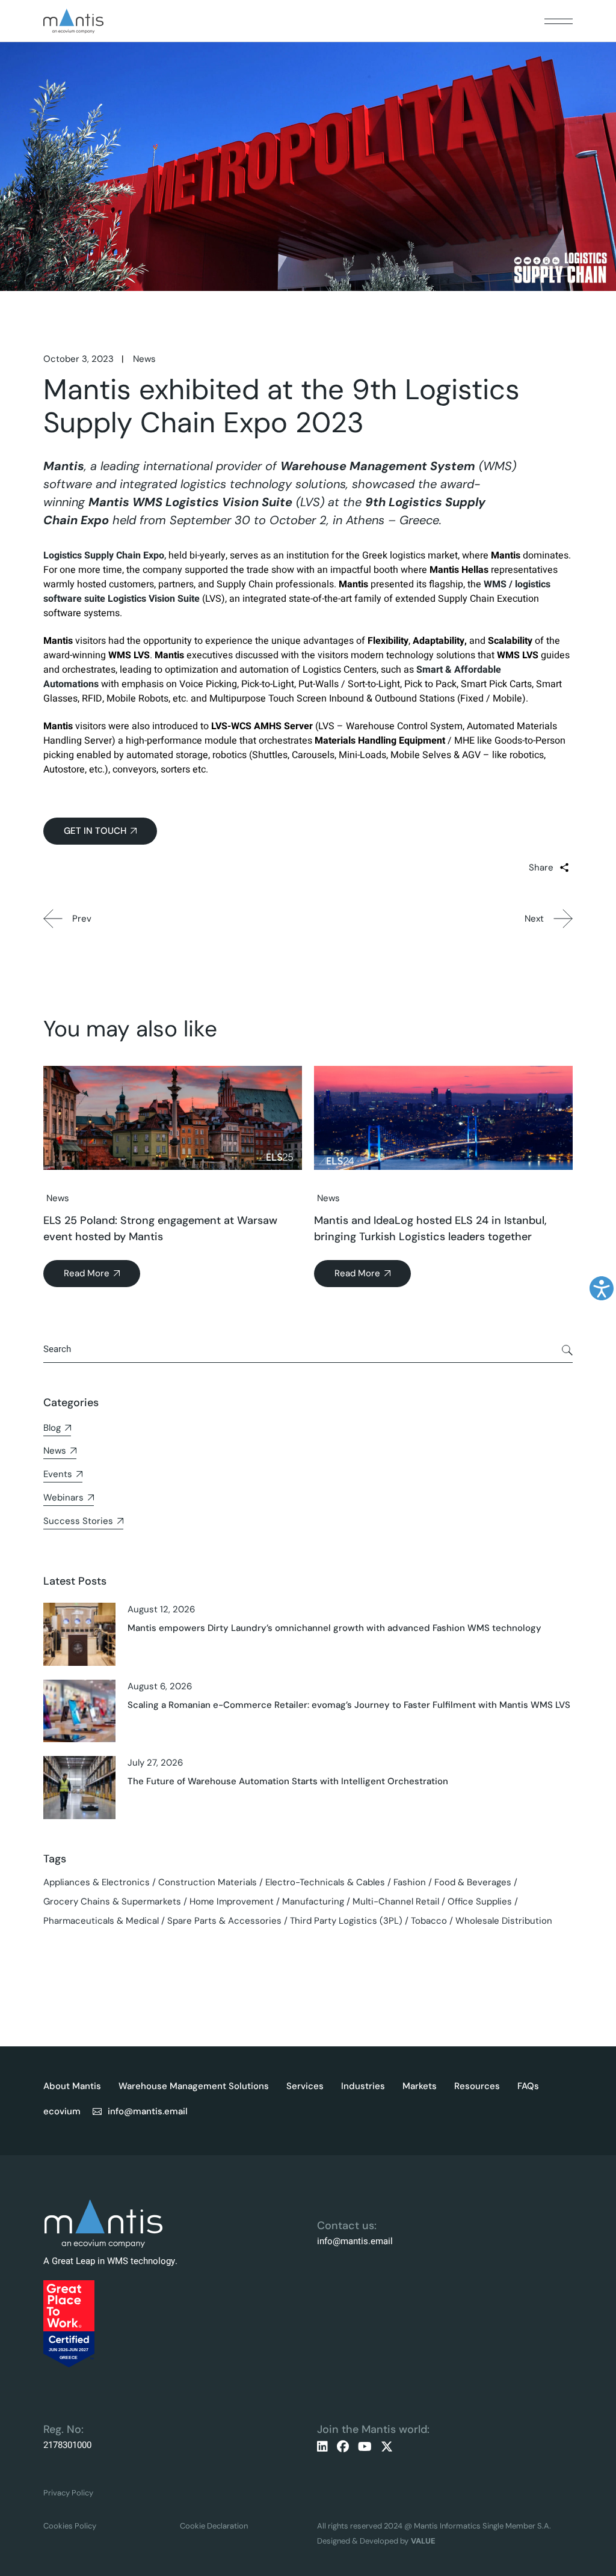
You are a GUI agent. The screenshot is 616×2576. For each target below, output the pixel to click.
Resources (477, 2086)
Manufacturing (313, 1901)
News (144, 359)
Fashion (410, 1882)
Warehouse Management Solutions (194, 2086)
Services (305, 2086)
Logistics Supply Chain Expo (104, 555)
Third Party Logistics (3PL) (346, 1921)
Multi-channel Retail (396, 1901)
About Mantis (72, 2086)
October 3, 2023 (79, 359)
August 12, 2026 (161, 1609)
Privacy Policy (68, 2493)
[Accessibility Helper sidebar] (602, 1288)
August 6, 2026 (160, 1686)
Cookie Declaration (214, 2526)
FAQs (528, 2086)
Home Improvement (232, 1901)
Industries (363, 2086)
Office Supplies (480, 1901)
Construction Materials (208, 1882)
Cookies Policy (70, 2526)
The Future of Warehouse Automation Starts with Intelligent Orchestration (288, 1781)
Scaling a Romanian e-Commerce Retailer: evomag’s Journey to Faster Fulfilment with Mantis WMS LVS (349, 1705)
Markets (420, 2086)
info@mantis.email (355, 2241)
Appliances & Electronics (97, 1882)
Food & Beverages (473, 1882)
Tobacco (429, 1921)
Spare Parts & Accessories (224, 1921)
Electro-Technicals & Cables (325, 1882)
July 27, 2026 (155, 1763)
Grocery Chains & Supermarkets (112, 1901)
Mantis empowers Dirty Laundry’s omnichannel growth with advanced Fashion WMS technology (334, 1628)
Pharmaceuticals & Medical (101, 1921)
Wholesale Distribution (504, 1921)
